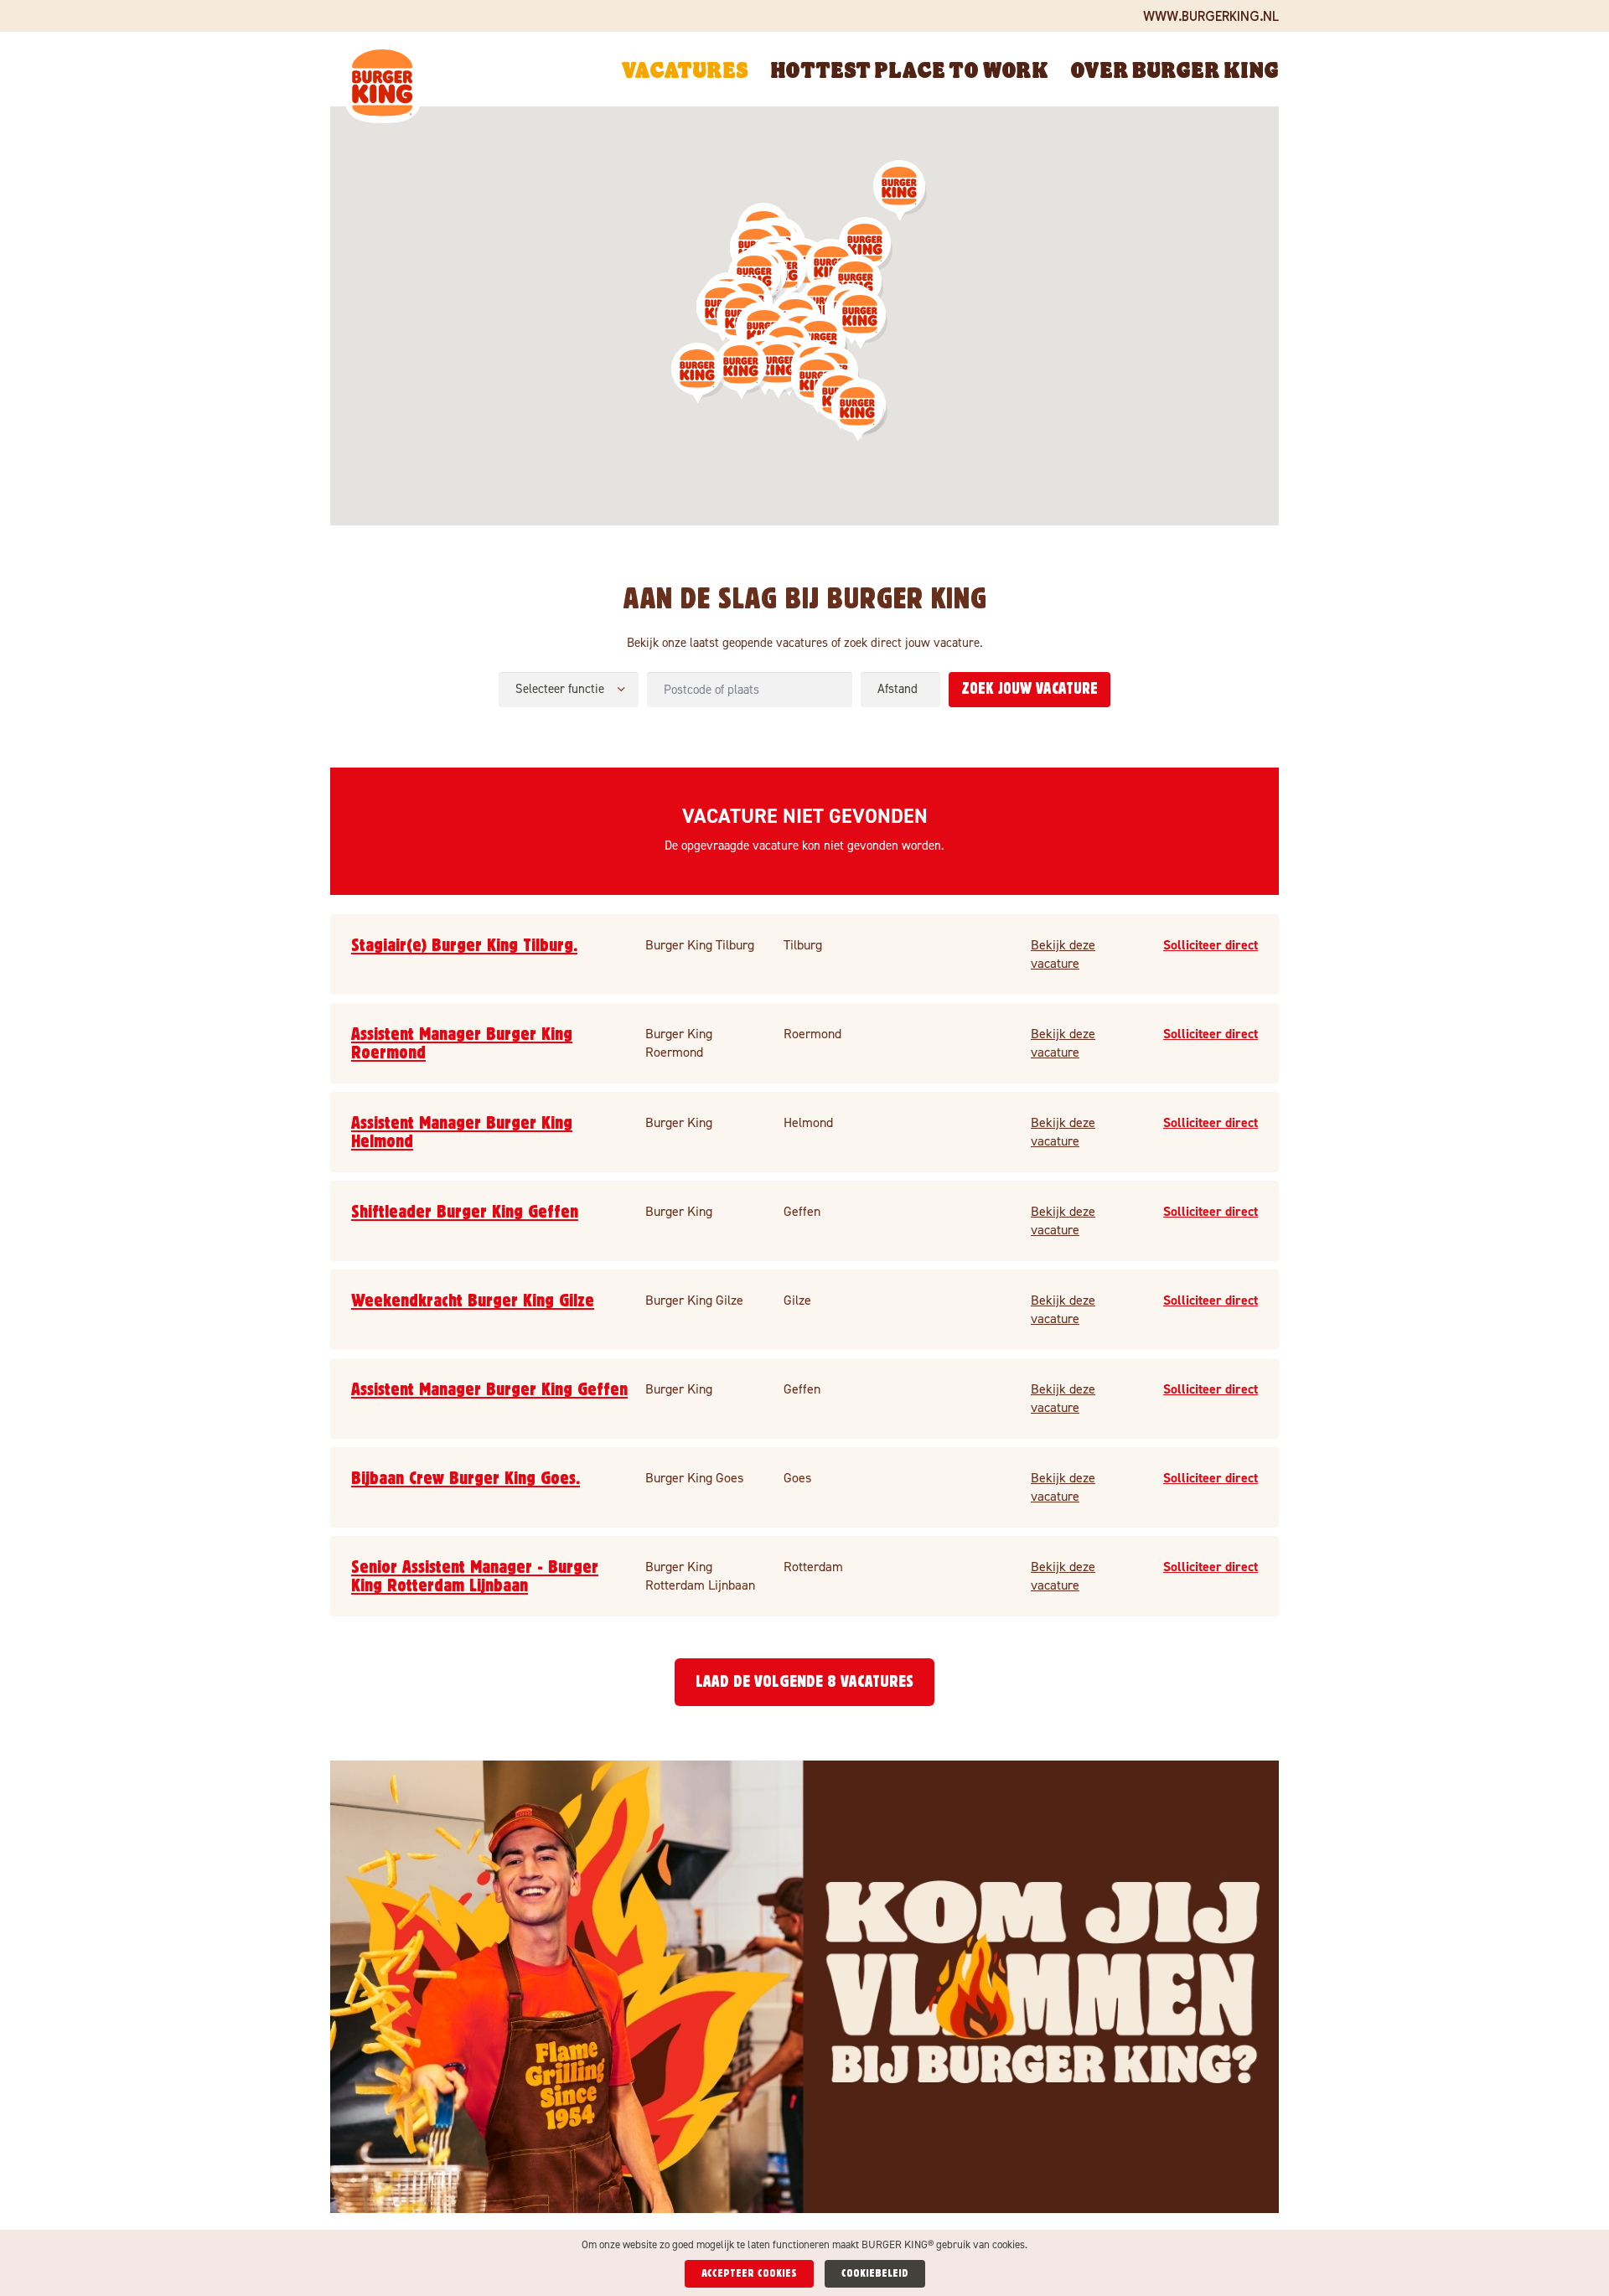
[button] (742, 369)
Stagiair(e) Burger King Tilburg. (464, 945)
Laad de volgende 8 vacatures (804, 1682)
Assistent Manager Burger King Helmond (462, 1132)
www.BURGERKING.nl (1211, 16)
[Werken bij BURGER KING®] (383, 86)
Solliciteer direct (1211, 945)
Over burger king (1174, 69)
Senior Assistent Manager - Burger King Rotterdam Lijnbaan (475, 1576)
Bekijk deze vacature (1063, 954)
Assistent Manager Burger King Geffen (489, 1389)
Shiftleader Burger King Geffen (465, 1212)
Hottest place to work (909, 69)
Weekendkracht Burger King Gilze (473, 1301)
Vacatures (685, 69)
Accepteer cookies (749, 2273)
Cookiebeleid (875, 2273)
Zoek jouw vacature (1030, 689)
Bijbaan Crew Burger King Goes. (466, 1478)
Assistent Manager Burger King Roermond (462, 1043)
